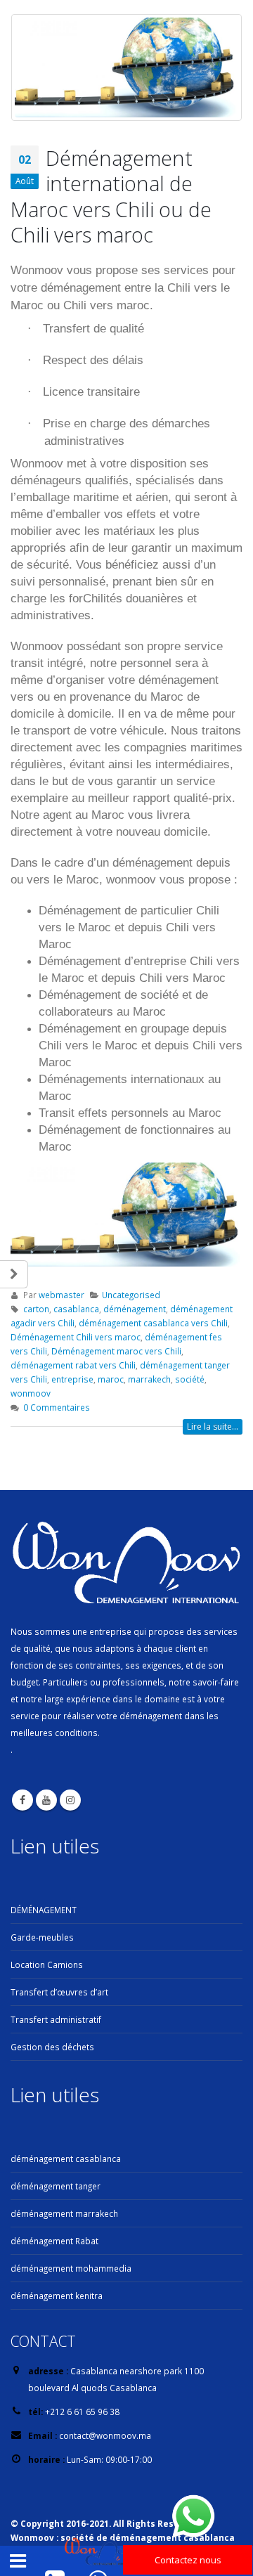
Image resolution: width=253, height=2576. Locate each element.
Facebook (22, 1800)
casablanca (76, 1309)
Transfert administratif (56, 2019)
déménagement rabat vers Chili (73, 1365)
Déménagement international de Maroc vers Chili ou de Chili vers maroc (111, 196)
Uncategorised (131, 1295)
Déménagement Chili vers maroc (76, 1337)
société (190, 1379)
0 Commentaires (57, 1407)
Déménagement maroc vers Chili (116, 1351)
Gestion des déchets (52, 2047)
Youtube (46, 1800)
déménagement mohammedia (71, 2268)
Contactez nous (188, 2560)
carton (36, 1309)
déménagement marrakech (64, 2213)
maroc (111, 1379)
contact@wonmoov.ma (105, 2435)
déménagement (135, 1309)
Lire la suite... (213, 1426)
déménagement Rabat (54, 2241)
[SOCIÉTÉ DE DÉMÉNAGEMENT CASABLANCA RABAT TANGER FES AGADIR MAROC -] (103, 2552)
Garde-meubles (42, 1937)
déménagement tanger (56, 2186)
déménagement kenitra (57, 2296)
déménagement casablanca (66, 2158)
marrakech (149, 1379)
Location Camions (47, 1965)
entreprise (72, 1379)
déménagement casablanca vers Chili (153, 1323)
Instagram (70, 1800)
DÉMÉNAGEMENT (44, 1910)
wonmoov (31, 1393)
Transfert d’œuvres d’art (59, 1992)
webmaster (61, 1295)
